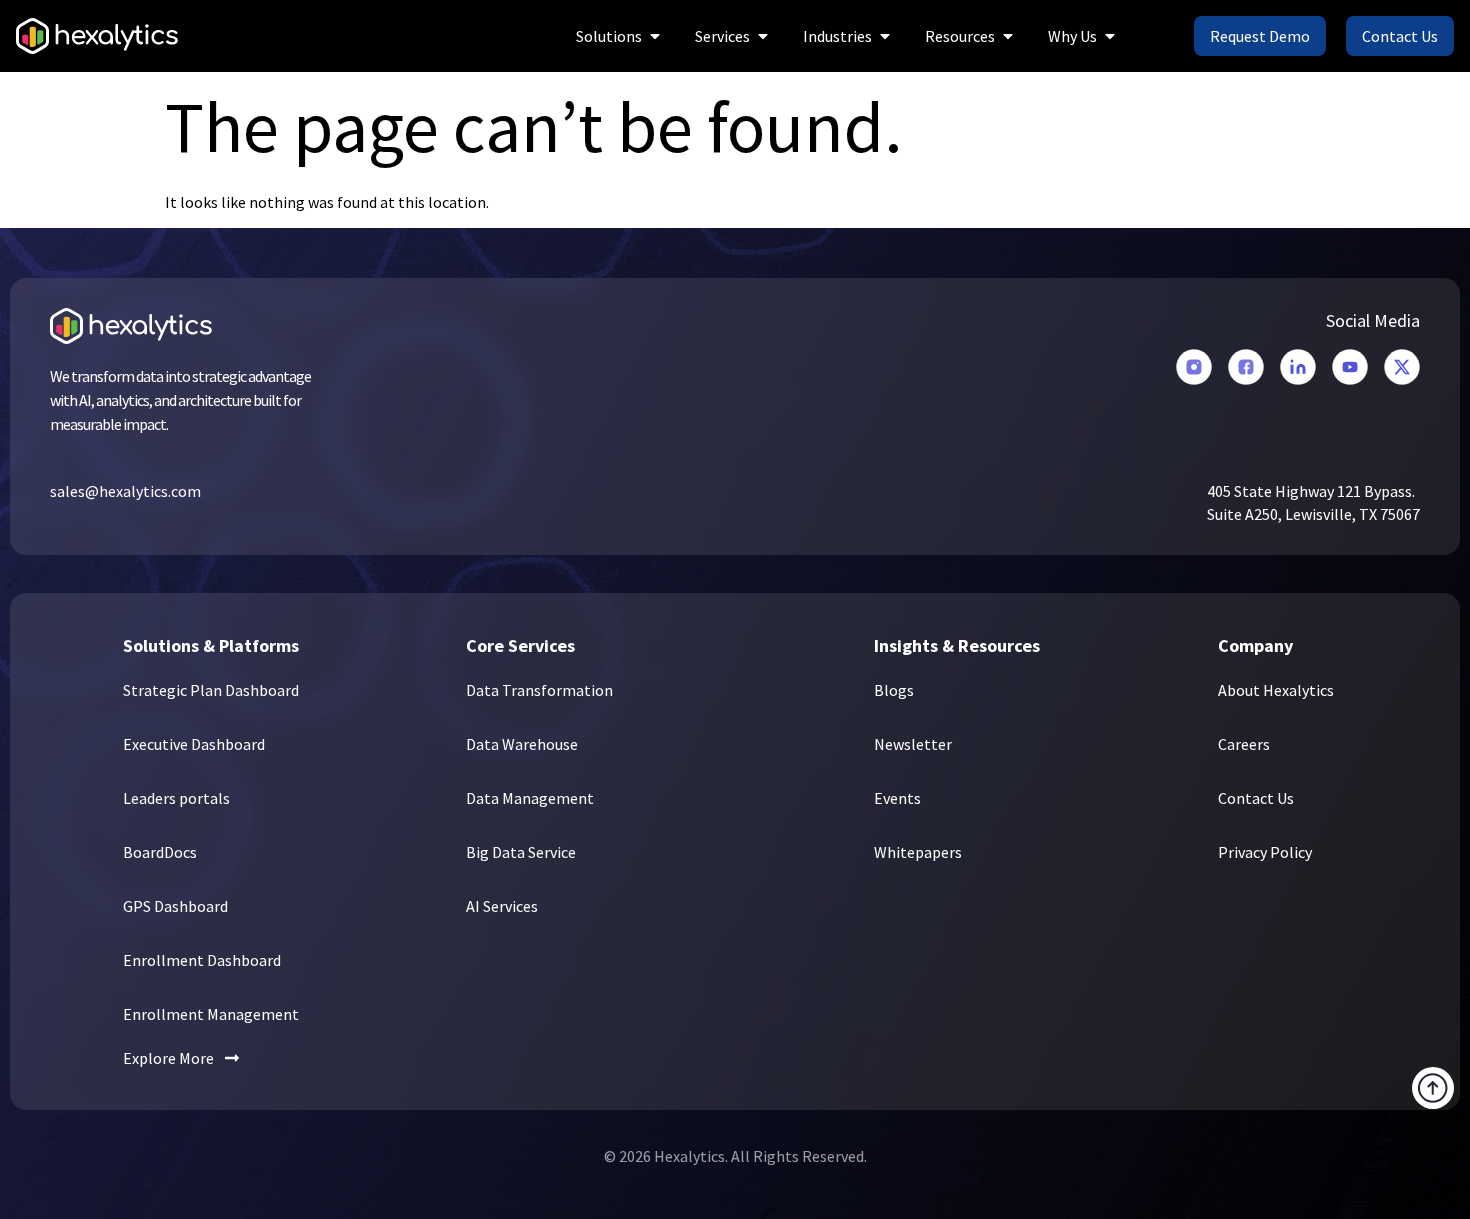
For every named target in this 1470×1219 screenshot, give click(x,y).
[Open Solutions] (655, 36)
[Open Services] (763, 36)
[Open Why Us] (1110, 36)
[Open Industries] (885, 36)
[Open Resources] (1008, 36)
